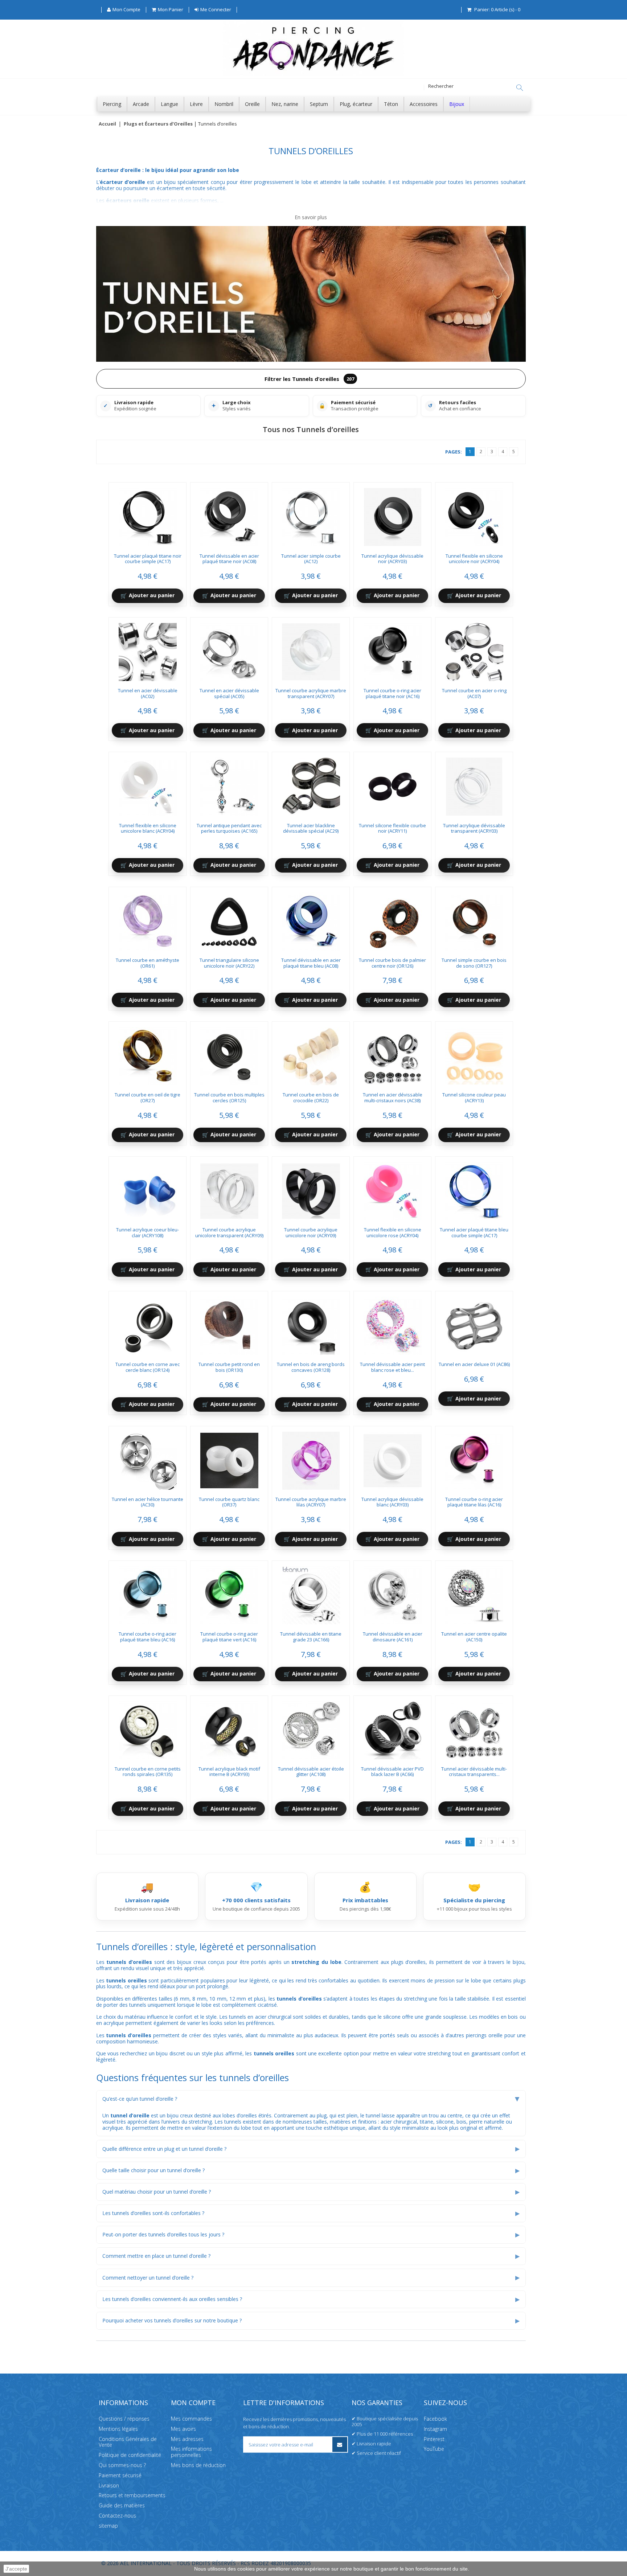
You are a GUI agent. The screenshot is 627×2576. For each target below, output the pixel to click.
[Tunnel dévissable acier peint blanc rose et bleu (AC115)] (393, 1323)
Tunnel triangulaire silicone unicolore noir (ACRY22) (229, 963)
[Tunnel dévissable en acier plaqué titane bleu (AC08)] (311, 919)
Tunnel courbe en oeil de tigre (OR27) (147, 1098)
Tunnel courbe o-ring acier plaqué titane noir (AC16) (392, 693)
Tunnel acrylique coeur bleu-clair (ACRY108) (147, 1232)
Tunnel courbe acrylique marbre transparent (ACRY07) (311, 693)
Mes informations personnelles (191, 2452)
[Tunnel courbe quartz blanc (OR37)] (229, 1458)
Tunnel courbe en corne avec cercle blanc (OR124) (147, 1367)
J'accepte (16, 2569)
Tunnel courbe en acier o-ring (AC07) (474, 693)
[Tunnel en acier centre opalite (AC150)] (474, 1593)
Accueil (107, 124)
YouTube (434, 2449)
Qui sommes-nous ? (122, 2465)
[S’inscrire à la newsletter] (340, 2444)
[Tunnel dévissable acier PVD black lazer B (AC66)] (393, 1728)
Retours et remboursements (132, 2495)
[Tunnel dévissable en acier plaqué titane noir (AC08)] (229, 514)
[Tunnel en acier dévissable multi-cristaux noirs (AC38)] (393, 1054)
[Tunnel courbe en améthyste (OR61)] (148, 919)
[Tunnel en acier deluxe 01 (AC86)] (474, 1323)
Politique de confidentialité (130, 2455)
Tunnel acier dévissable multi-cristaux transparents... (474, 1772)
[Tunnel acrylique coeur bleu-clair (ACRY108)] (148, 1189)
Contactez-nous (117, 2516)
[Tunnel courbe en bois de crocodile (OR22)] (311, 1054)
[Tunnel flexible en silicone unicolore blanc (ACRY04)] (148, 784)
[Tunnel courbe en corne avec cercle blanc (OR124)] (148, 1323)
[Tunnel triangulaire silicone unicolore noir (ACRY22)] (229, 919)
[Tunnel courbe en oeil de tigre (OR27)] (148, 1054)
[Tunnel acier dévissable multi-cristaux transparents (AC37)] (474, 1728)
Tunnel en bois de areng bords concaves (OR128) (311, 1367)
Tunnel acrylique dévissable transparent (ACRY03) (474, 828)
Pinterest (434, 2439)
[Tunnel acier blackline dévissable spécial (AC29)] (311, 784)
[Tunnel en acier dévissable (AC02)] (148, 649)
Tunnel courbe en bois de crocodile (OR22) (311, 1098)
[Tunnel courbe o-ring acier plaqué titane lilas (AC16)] (474, 1458)
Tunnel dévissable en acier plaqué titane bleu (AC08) (311, 963)
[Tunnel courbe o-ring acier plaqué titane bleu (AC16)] (148, 1593)
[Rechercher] (520, 88)
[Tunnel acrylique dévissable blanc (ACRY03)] (393, 1458)
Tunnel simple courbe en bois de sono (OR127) (474, 963)
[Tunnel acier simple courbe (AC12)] (311, 514)
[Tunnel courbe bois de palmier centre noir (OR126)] (393, 919)
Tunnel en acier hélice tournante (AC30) (147, 1502)
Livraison (109, 2485)
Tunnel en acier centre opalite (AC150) (474, 1637)
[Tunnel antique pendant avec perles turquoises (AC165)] (229, 784)
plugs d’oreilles (409, 1962)
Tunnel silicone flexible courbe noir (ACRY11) (392, 828)
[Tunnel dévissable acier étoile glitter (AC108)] (311, 1728)
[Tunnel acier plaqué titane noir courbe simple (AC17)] (148, 514)
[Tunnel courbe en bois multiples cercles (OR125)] (229, 1054)
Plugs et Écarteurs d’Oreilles (158, 124)
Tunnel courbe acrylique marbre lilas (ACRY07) (311, 1502)
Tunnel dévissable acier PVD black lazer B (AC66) (392, 1772)
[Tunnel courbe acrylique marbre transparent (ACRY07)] (311, 649)
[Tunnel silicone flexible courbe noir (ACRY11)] (393, 784)
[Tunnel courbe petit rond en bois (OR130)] (229, 1323)
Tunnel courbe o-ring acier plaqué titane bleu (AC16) (147, 1637)
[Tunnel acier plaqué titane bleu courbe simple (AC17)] (474, 1189)
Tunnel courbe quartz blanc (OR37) (229, 1502)
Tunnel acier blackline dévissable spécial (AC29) (311, 828)
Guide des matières (122, 2505)
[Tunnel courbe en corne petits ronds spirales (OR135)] (148, 1728)
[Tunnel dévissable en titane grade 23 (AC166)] (311, 1593)
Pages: (454, 452)
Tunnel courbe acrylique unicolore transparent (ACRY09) (229, 1232)
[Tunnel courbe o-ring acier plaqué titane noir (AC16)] (393, 649)
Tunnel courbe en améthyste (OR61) (147, 963)
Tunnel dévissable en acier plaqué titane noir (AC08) (229, 559)
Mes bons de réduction (198, 2465)
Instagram (435, 2429)
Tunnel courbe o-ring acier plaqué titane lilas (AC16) (474, 1502)
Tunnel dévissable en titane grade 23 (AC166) (311, 1637)
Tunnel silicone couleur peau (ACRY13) (474, 1098)
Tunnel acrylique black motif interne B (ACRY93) (229, 1772)
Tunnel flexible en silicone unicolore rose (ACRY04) (393, 1232)
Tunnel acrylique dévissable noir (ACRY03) (392, 559)
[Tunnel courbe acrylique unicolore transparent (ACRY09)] (229, 1189)
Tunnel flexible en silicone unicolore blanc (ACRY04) (148, 828)
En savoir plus (311, 218)
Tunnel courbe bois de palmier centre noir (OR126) (392, 963)
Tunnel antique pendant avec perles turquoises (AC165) (229, 828)
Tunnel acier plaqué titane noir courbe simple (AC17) (148, 559)
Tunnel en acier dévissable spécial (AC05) (229, 693)
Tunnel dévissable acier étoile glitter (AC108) (311, 1772)
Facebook (435, 2419)
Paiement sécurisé (120, 2475)
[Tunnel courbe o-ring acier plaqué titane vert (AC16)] (229, 1593)
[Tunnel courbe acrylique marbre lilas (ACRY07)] (311, 1458)
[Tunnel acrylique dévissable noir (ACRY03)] (393, 514)
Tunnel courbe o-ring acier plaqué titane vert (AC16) (229, 1637)
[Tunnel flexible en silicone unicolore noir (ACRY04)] (474, 514)
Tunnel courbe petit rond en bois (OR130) (229, 1367)
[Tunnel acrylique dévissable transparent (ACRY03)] (474, 784)
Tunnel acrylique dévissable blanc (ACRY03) (392, 1502)
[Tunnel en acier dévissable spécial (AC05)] (229, 649)
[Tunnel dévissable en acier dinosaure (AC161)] (393, 1593)
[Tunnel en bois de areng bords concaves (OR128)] (311, 1323)
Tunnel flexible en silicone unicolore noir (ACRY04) (474, 559)
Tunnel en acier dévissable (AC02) (148, 693)
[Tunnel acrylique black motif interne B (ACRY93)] (229, 1728)
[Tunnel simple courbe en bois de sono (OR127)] (474, 919)
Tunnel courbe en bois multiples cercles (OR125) (229, 1098)
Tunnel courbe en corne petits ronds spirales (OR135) (148, 1772)
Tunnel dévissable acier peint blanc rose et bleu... (392, 1367)
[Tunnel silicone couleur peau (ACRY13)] (474, 1054)
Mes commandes (191, 2419)
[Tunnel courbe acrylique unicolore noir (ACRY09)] (311, 1189)
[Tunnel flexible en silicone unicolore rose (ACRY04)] (393, 1189)
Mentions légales (118, 2429)
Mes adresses (187, 2439)
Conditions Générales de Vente (128, 2442)
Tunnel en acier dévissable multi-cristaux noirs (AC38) (393, 1098)
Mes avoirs (183, 2429)
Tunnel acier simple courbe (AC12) (311, 559)
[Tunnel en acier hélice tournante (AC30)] (148, 1458)
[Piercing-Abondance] (313, 74)
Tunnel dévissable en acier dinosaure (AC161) (393, 1637)
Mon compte (193, 2403)
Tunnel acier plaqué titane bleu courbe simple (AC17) (474, 1232)
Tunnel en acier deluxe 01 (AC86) (474, 1364)
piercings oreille (484, 2035)
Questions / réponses (124, 2419)
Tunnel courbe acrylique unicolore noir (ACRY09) (311, 1232)
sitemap (108, 2525)
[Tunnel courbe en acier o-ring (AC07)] (474, 649)
